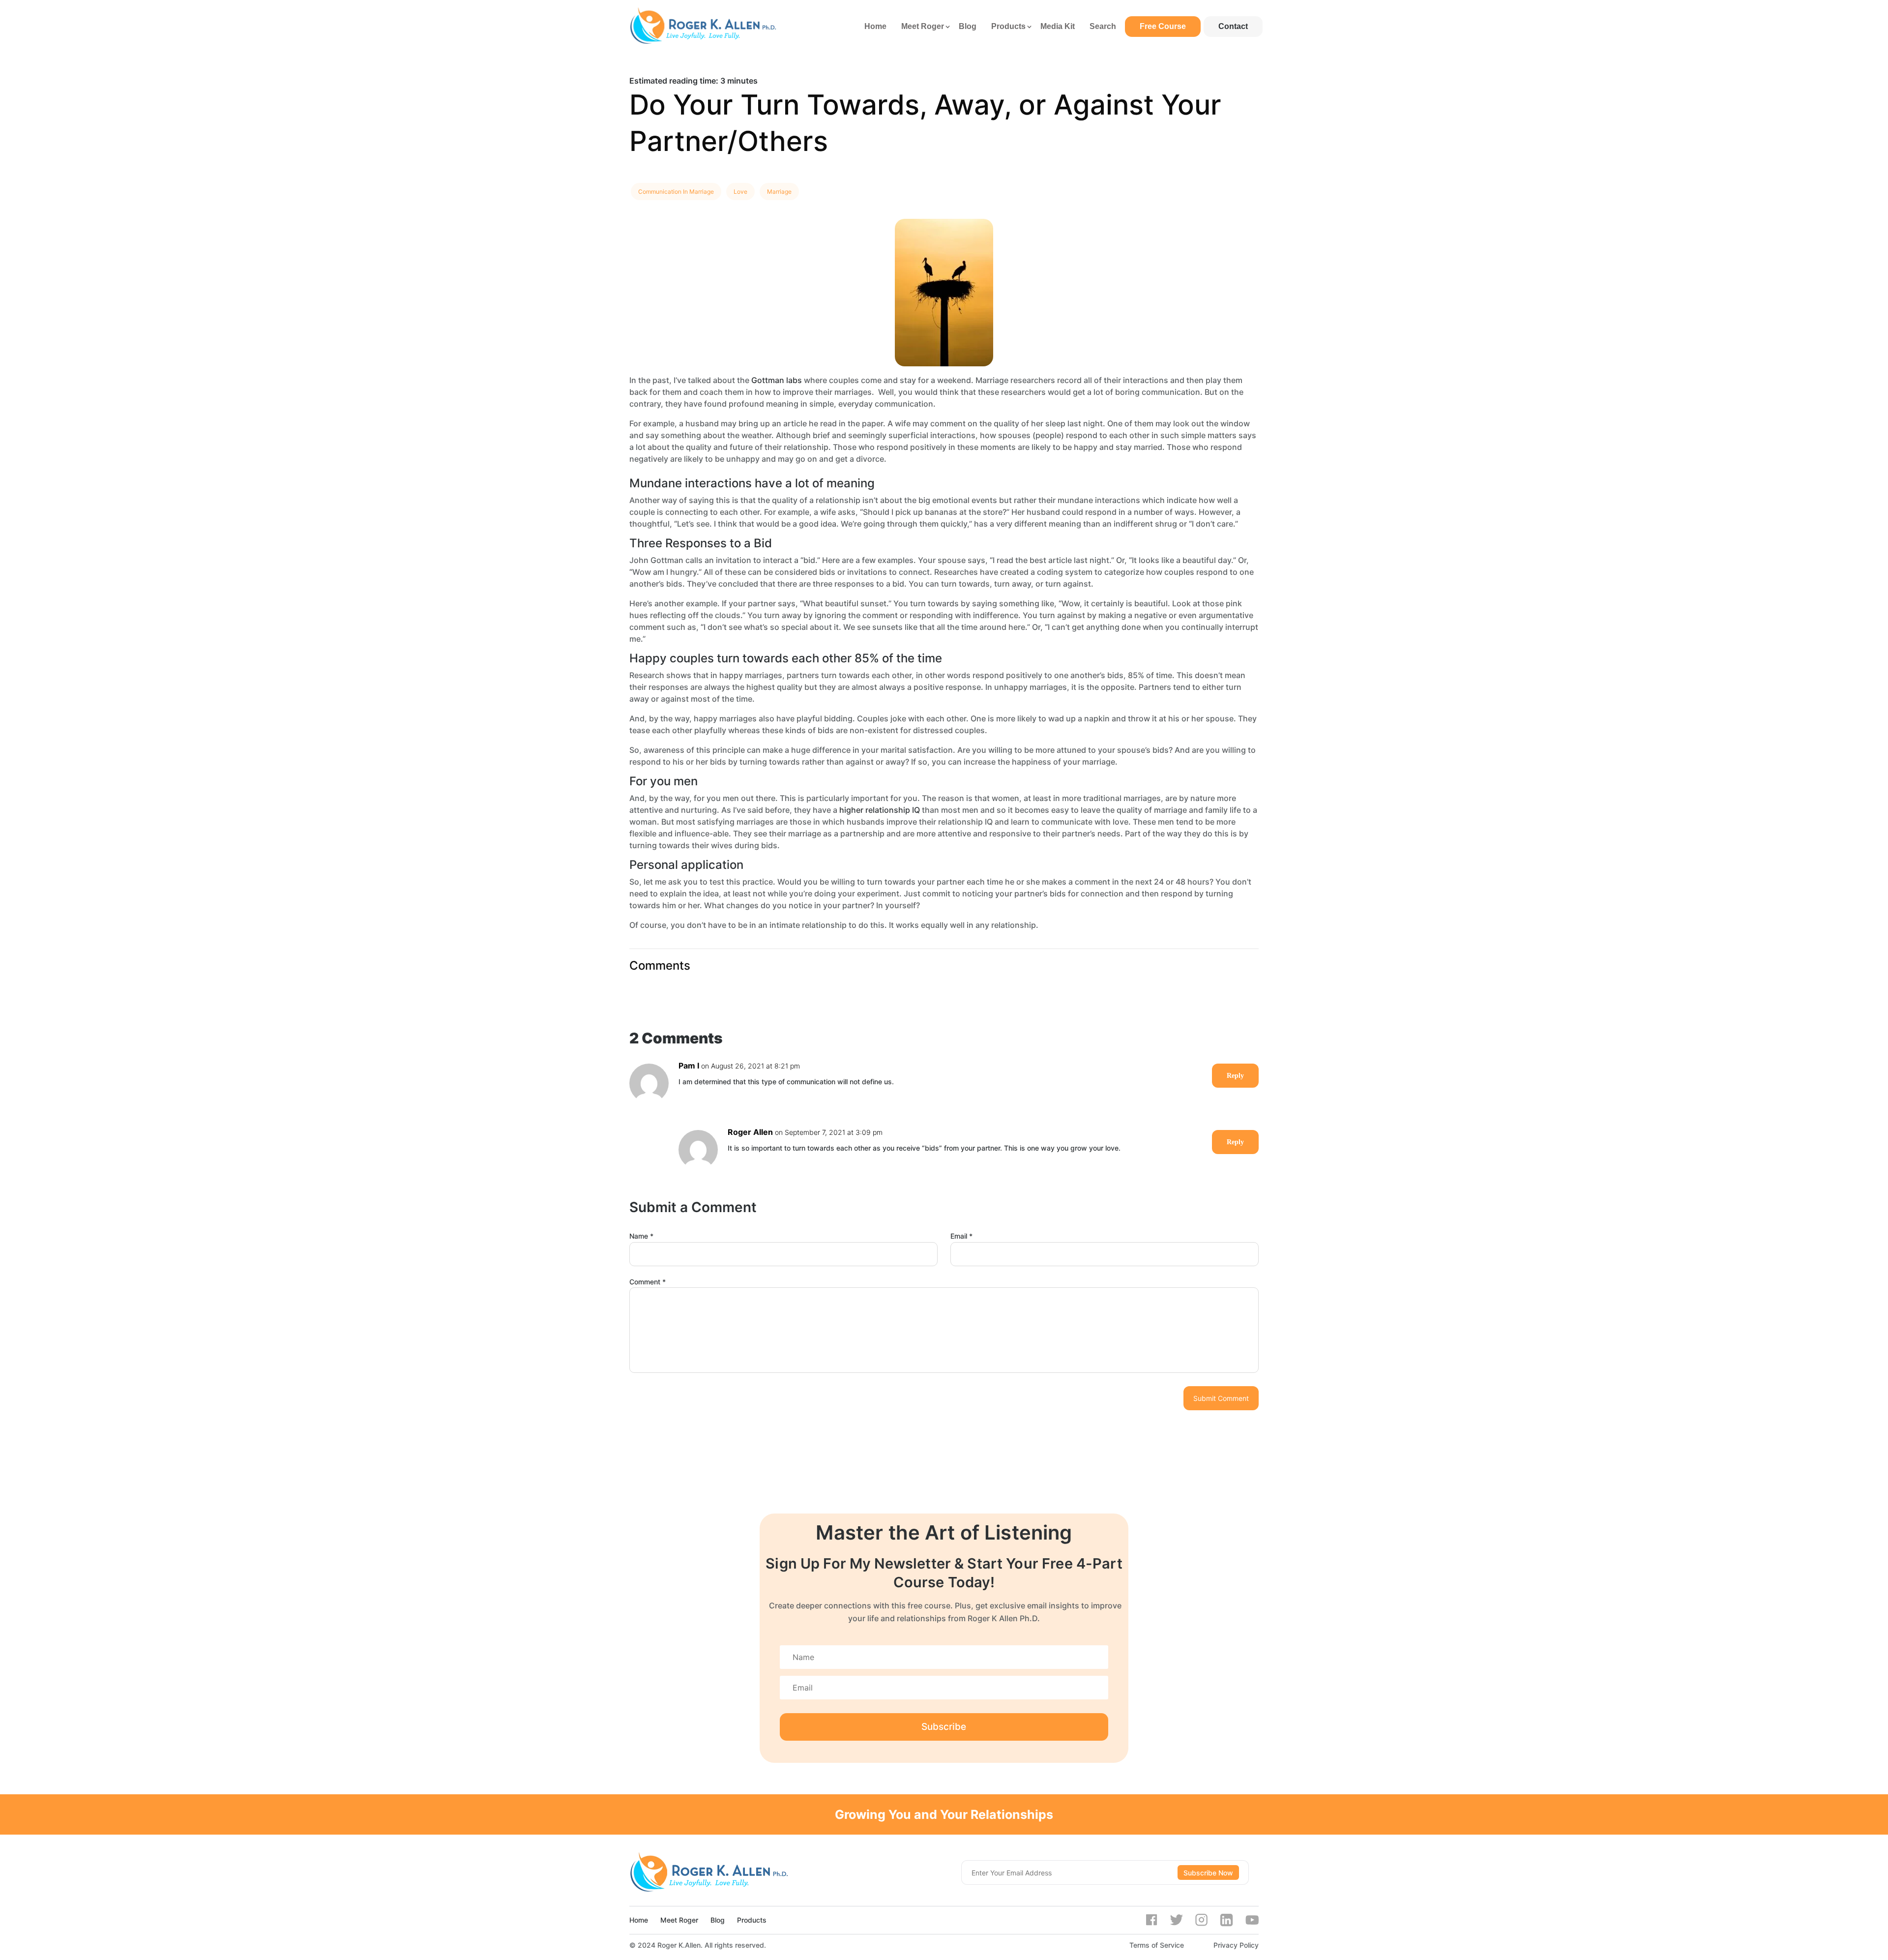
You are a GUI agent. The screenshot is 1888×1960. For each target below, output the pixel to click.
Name (641, 1236)
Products (1008, 26)
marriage (779, 192)
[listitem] (944, 81)
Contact (1233, 26)
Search (1103, 26)
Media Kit (1058, 26)
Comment (648, 1282)
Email (961, 1236)
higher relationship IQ (880, 810)
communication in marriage (676, 192)
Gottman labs (777, 380)
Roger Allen (750, 1132)
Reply (1235, 1076)
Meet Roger (923, 26)
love (740, 192)
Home (875, 26)
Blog (968, 26)
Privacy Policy (1236, 1945)
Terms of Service (1157, 1945)
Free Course (1163, 26)
